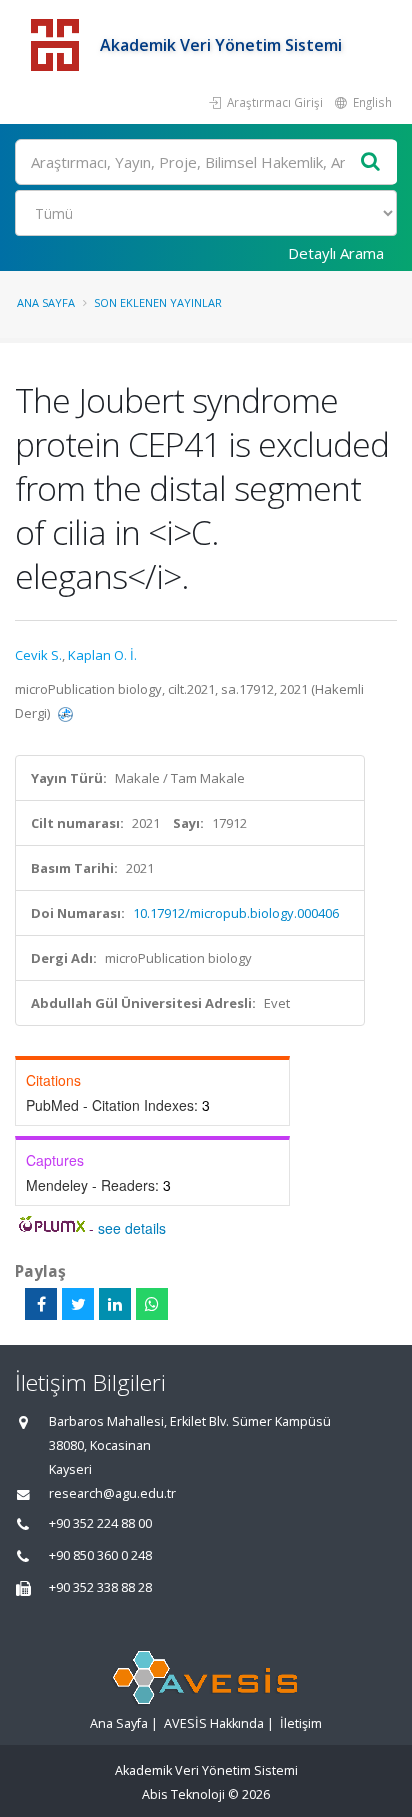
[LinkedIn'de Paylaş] (115, 1304)
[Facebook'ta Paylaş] (41, 1304)
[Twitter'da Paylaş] (78, 1304)
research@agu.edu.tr (112, 1493)
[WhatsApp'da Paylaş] (152, 1304)
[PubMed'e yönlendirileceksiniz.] (65, 713)
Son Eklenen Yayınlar (158, 302)
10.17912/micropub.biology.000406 (236, 913)
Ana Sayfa (46, 302)
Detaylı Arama (336, 253)
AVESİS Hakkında (214, 1723)
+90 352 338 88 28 (100, 1587)
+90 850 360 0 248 (100, 1555)
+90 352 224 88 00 (100, 1523)
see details (132, 1228)
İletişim (301, 1723)
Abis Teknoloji (183, 1794)
